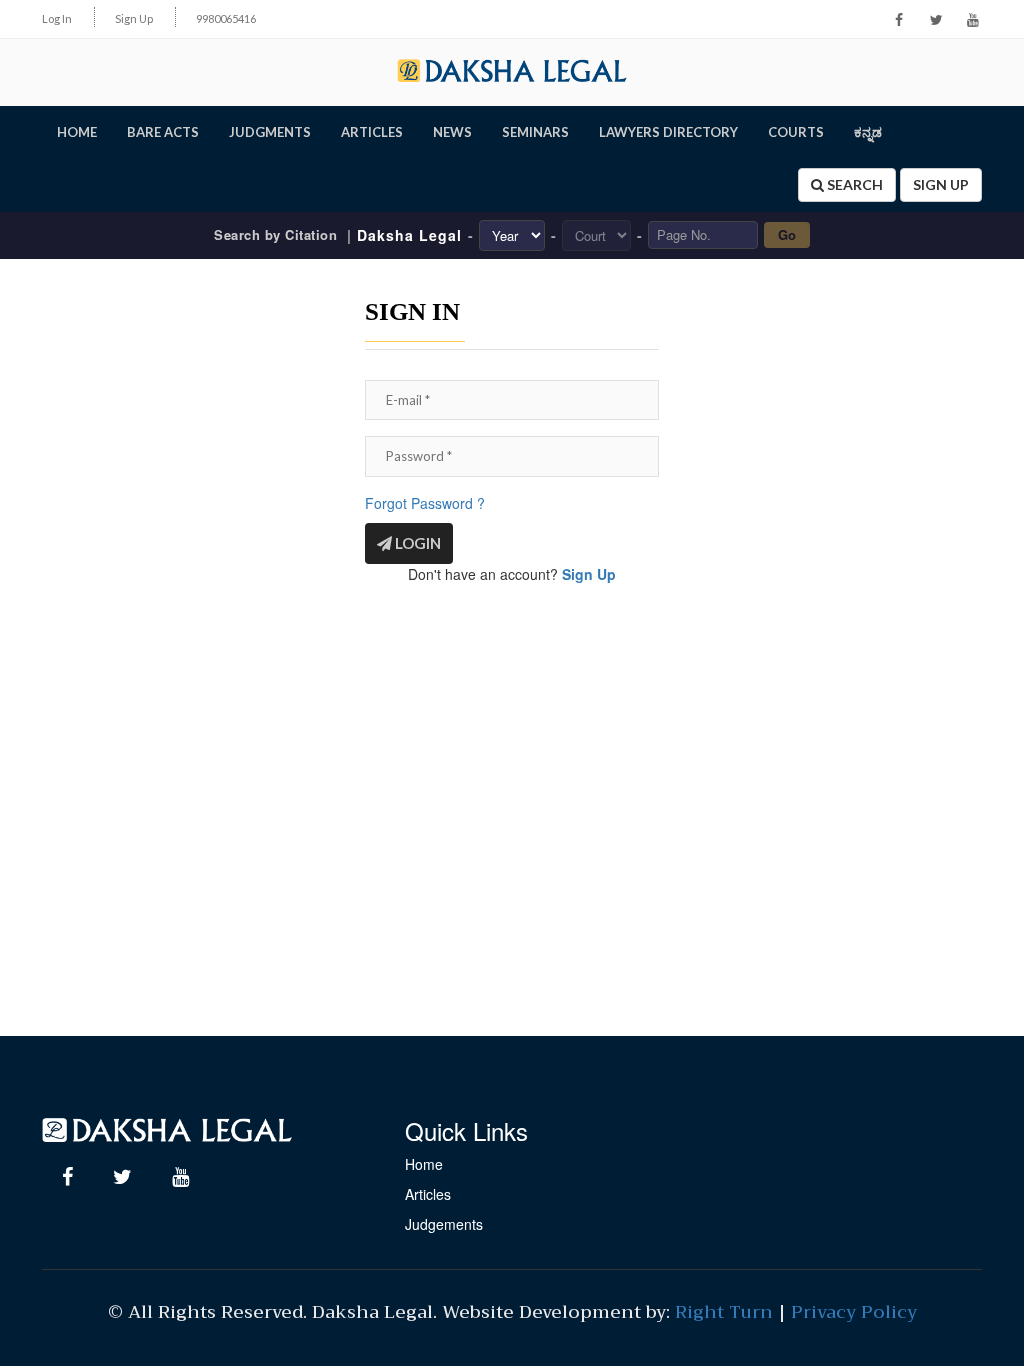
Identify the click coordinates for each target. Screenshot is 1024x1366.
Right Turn (724, 1312)
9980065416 (226, 18)
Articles (428, 1194)
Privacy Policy (854, 1312)
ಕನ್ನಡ (868, 132)
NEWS (452, 132)
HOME (77, 132)
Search (853, 184)
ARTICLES (372, 132)
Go (787, 234)
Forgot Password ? (425, 503)
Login (416, 543)
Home (424, 1164)
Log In (57, 18)
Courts (796, 132)
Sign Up (134, 18)
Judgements (444, 1224)
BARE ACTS (163, 132)
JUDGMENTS (270, 132)
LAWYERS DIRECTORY (668, 132)
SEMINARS (535, 132)
